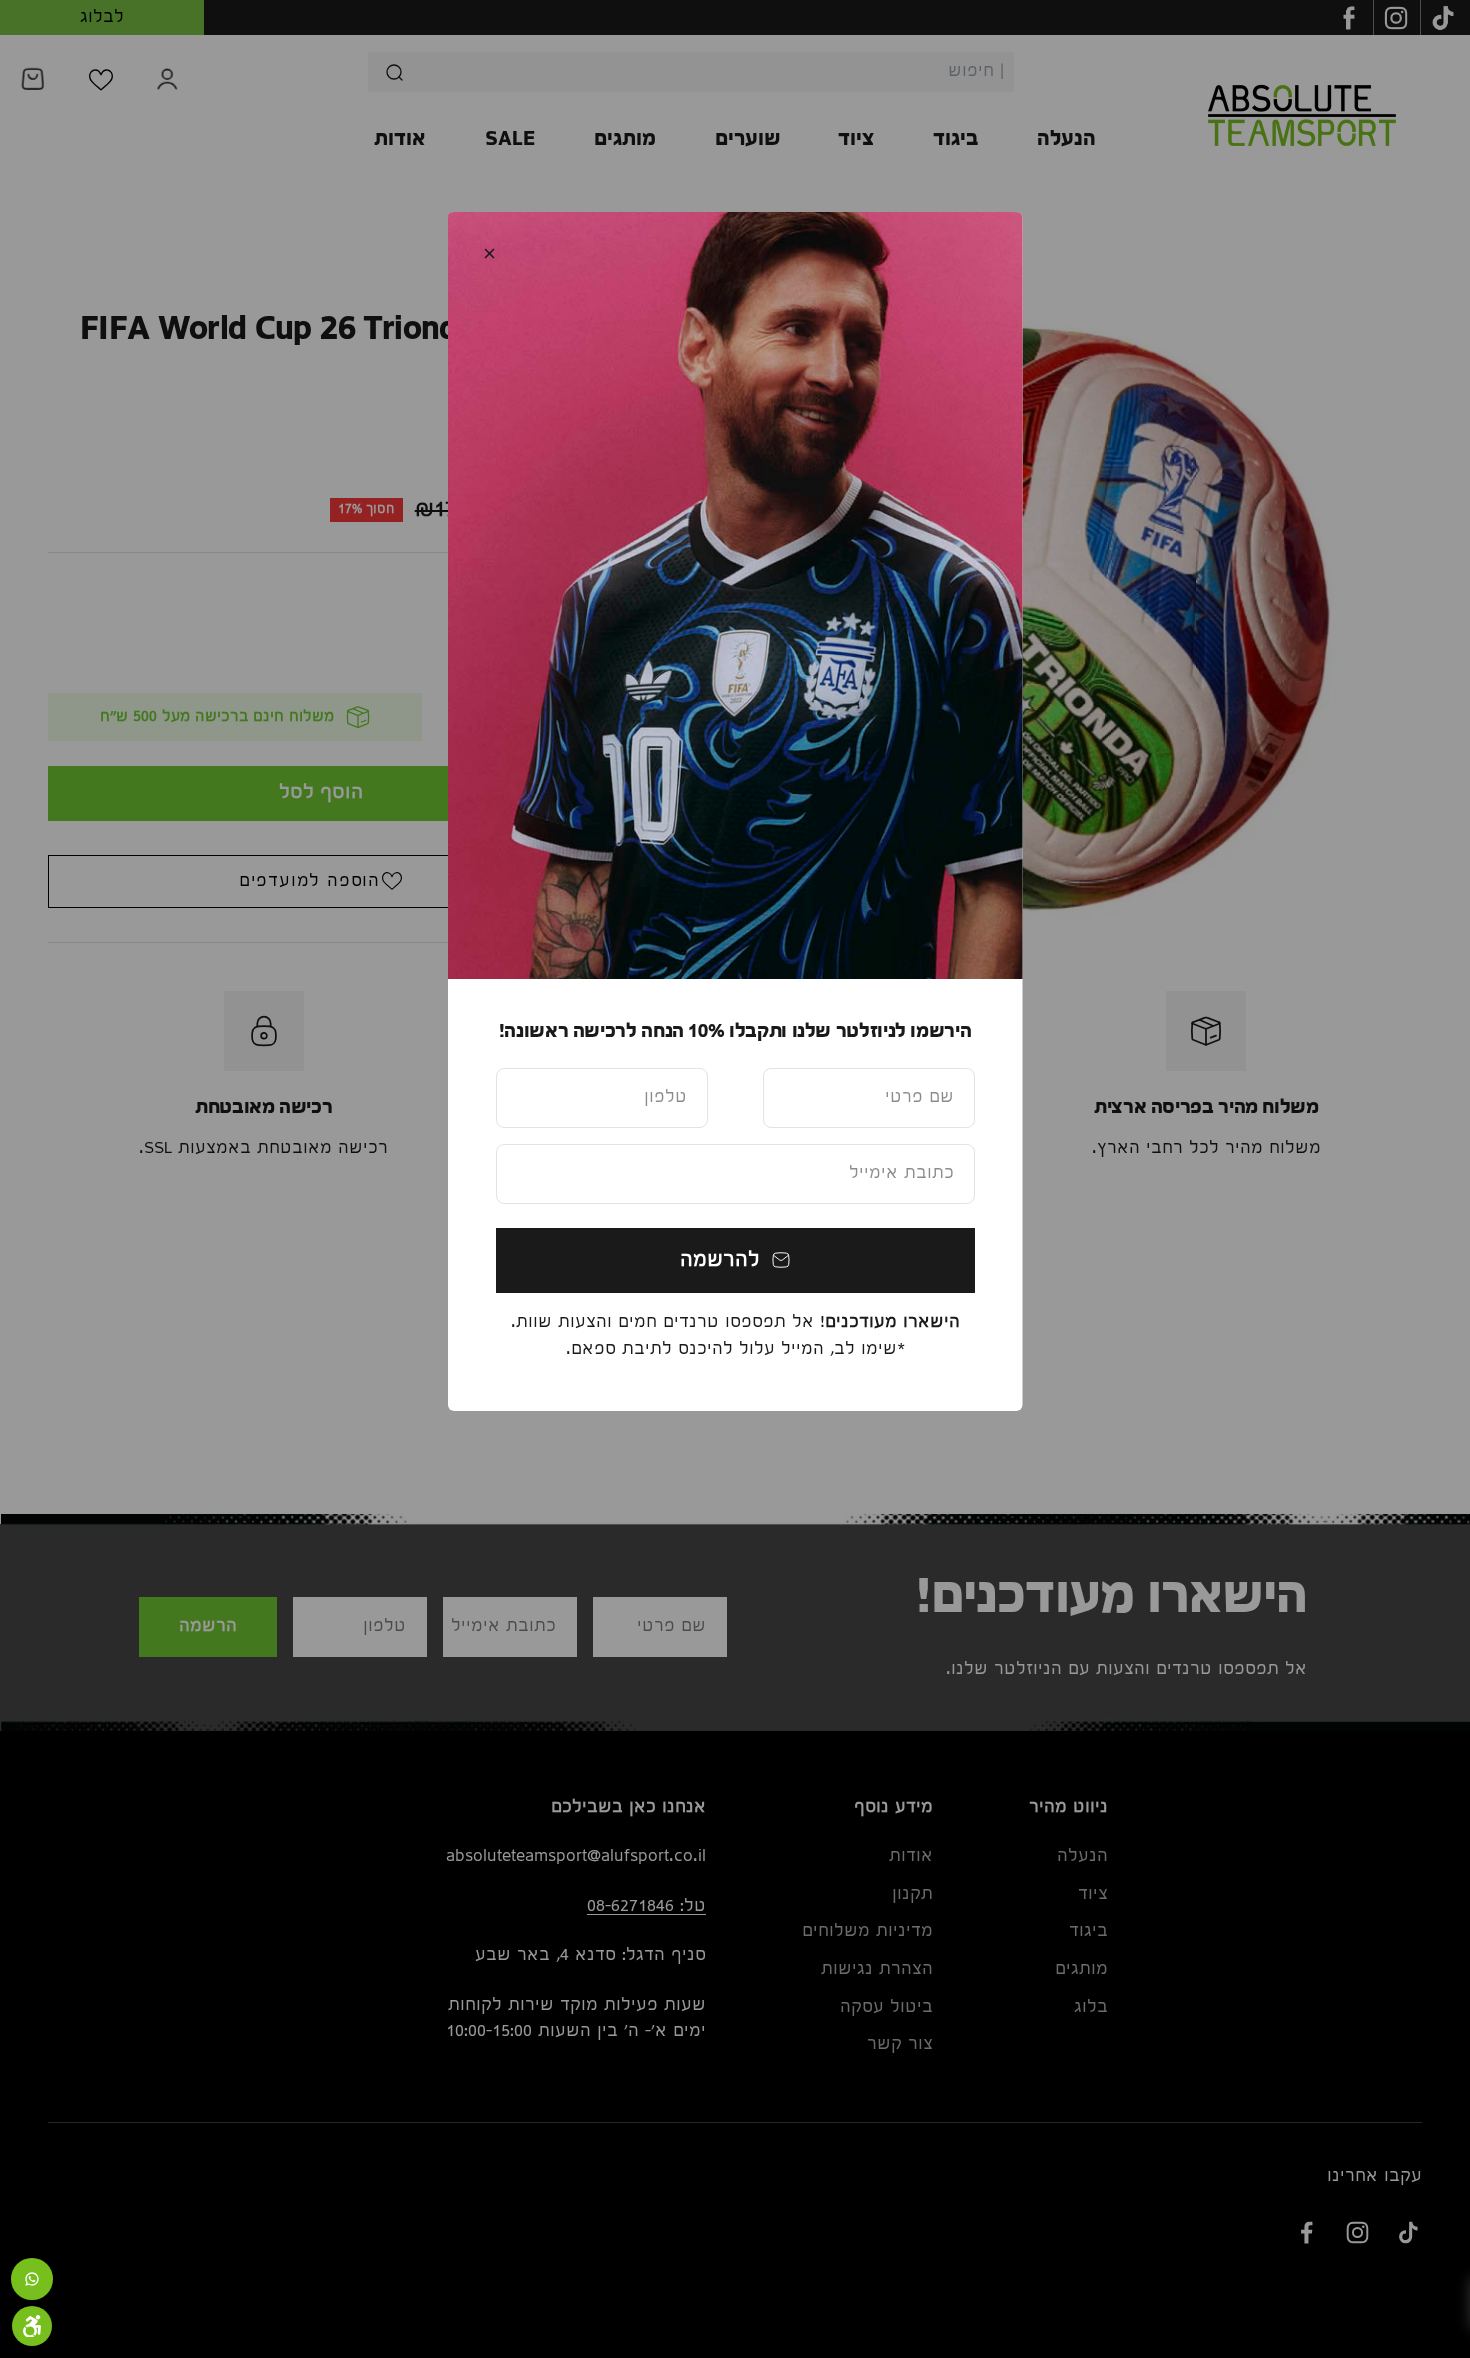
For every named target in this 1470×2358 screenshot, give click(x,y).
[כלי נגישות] (32, 2326)
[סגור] (489, 253)
